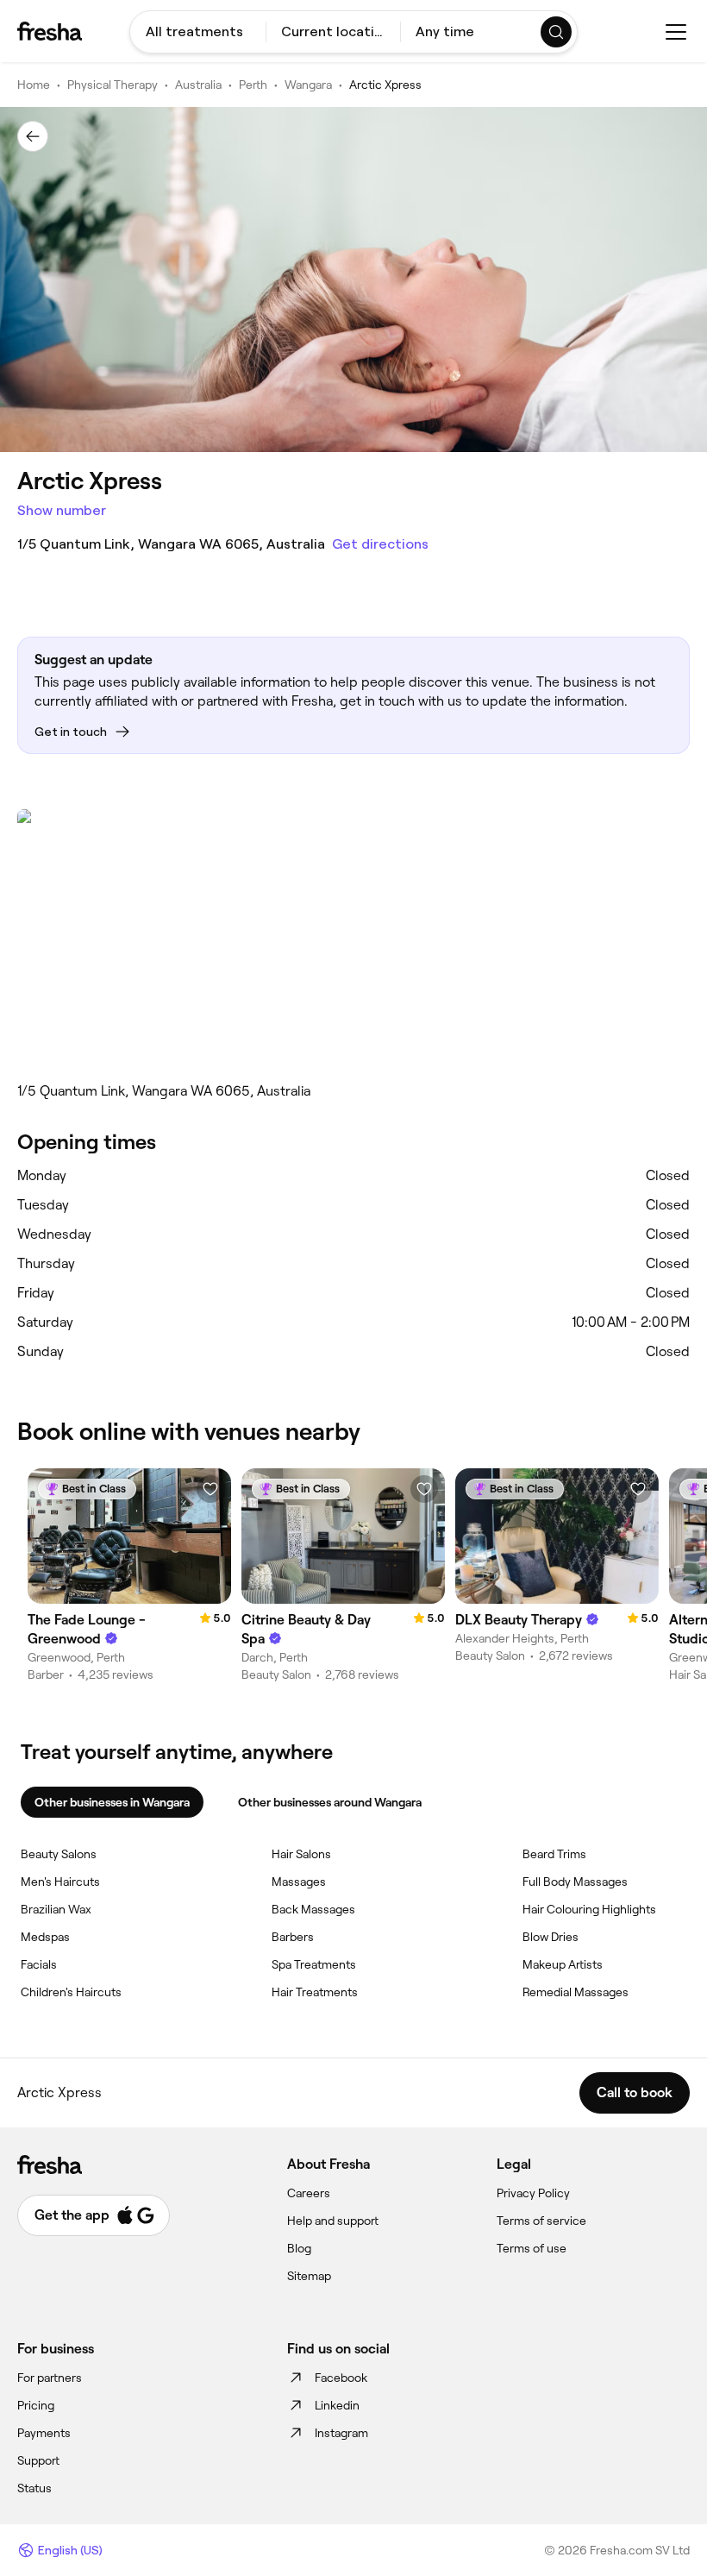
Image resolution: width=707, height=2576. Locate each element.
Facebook (341, 2378)
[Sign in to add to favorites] (210, 1489)
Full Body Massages (575, 1882)
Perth (253, 85)
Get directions (380, 544)
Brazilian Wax (56, 1909)
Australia (198, 85)
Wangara (308, 85)
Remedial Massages (576, 1992)
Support (38, 2460)
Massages (299, 1882)
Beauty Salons (59, 1854)
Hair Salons (301, 1854)
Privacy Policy (533, 2193)
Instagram (341, 2433)
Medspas (45, 1937)
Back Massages (313, 1909)
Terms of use (532, 2248)
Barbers (293, 1937)
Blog (299, 2248)
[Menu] (676, 32)
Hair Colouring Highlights (589, 1909)
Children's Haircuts (71, 1992)
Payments (44, 2433)
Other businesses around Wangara (330, 1802)
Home (34, 85)
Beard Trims (554, 1854)
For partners (50, 2378)
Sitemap (309, 2276)
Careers (309, 2193)
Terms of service (541, 2221)
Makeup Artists (563, 1964)
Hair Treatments (315, 1992)
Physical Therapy (113, 85)
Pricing (36, 2405)
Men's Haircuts (60, 1882)
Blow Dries (551, 1937)
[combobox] (198, 32)
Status (34, 2488)
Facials (39, 1964)
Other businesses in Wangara (112, 1802)
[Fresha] (50, 31)
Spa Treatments (314, 1964)
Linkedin (337, 2405)
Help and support (333, 2221)
